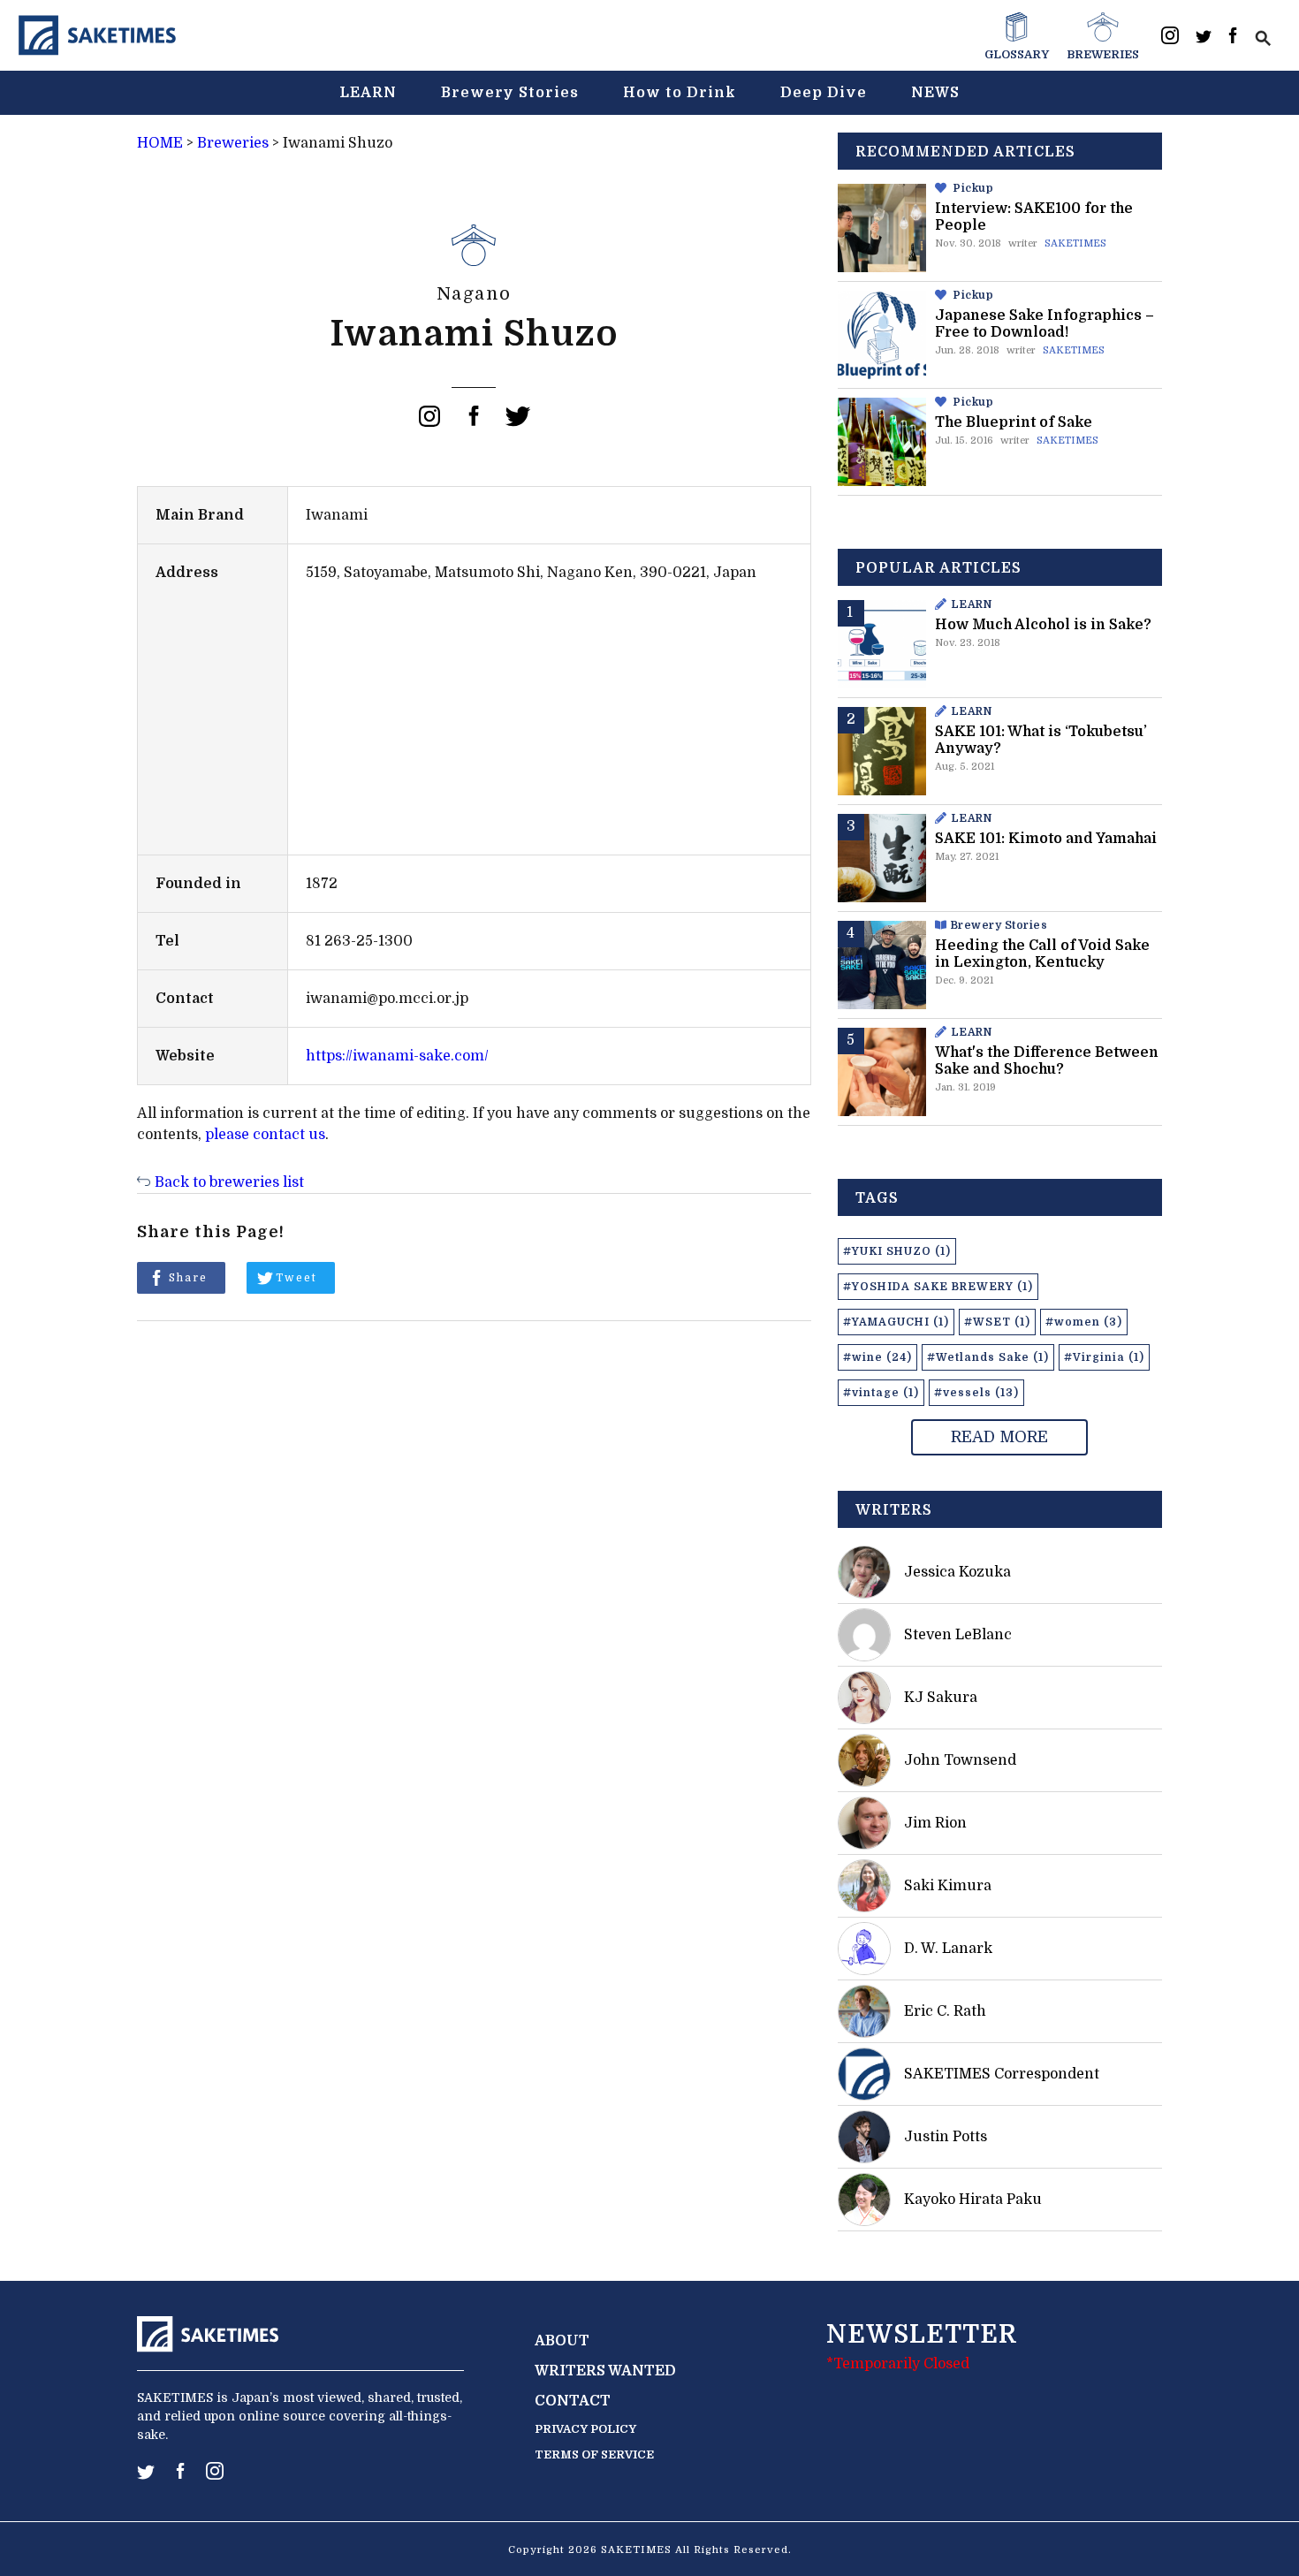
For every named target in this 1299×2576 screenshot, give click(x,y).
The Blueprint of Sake (1014, 422)
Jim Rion (935, 1823)
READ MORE (999, 1437)
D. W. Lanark (948, 1949)
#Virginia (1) (1104, 1357)
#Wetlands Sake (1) (988, 1357)
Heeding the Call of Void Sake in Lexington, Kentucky (1042, 954)
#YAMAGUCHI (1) (896, 1322)
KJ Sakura (941, 1698)
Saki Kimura (948, 1886)
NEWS (935, 93)
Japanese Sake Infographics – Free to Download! (1045, 324)
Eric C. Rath (945, 2011)
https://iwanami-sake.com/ (397, 1056)
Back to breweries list (229, 1182)
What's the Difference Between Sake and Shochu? (1047, 1061)
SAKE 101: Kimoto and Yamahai (1046, 839)
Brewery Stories (510, 93)
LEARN (368, 93)
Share (188, 1278)
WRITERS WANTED (605, 2371)
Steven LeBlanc (958, 1635)
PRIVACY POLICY (585, 2429)
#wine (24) (877, 1357)
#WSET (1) (997, 1322)
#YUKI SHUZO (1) (897, 1251)
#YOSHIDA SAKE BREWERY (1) (938, 1287)
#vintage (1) (881, 1393)
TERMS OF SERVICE (594, 2454)
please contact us (265, 1135)
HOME (160, 143)
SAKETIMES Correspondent (1002, 2074)
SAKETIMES (1075, 243)
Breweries (233, 143)
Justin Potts (946, 2137)
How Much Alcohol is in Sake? (1043, 625)
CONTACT (573, 2401)
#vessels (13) (976, 1393)
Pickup (973, 188)
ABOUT (562, 2341)
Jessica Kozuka (957, 1572)
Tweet (296, 1278)
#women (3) (1084, 1322)
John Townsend (960, 1760)
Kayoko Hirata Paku (973, 2200)
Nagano (474, 294)
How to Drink (680, 93)
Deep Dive (824, 93)
